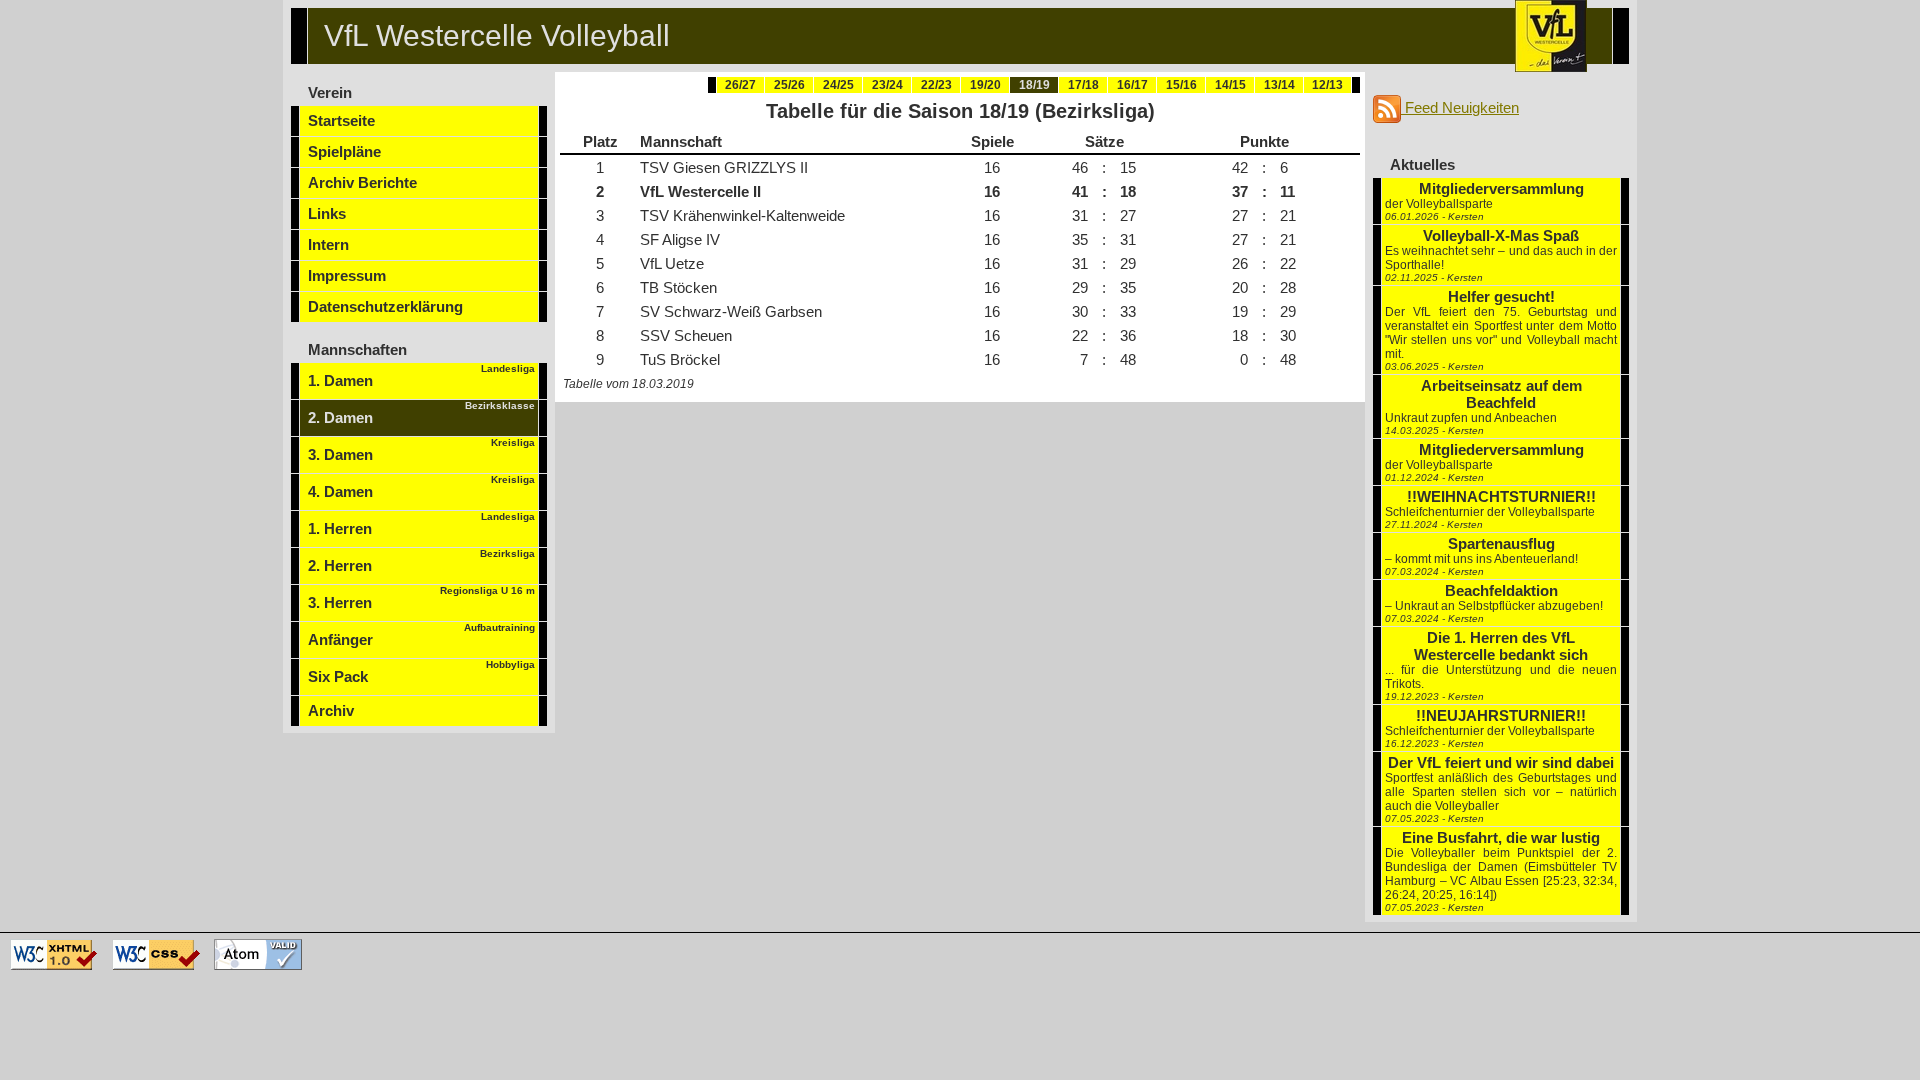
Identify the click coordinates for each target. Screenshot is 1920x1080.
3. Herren (421, 598)
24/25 (838, 85)
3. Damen (421, 450)
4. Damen (421, 487)
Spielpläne (344, 151)
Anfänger (421, 635)
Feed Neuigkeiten (1460, 107)
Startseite (341, 120)
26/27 (740, 85)
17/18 (1083, 85)
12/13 (1327, 85)
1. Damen (421, 376)
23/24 (887, 85)
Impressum (347, 275)
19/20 (985, 85)
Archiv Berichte (362, 182)
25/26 (789, 85)
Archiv (331, 710)
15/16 (1181, 85)
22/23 (936, 85)
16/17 (1132, 85)
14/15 (1230, 85)
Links (327, 213)
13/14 (1279, 85)
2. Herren (421, 561)
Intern (328, 244)
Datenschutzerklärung (385, 306)
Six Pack (421, 672)
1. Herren (421, 524)
